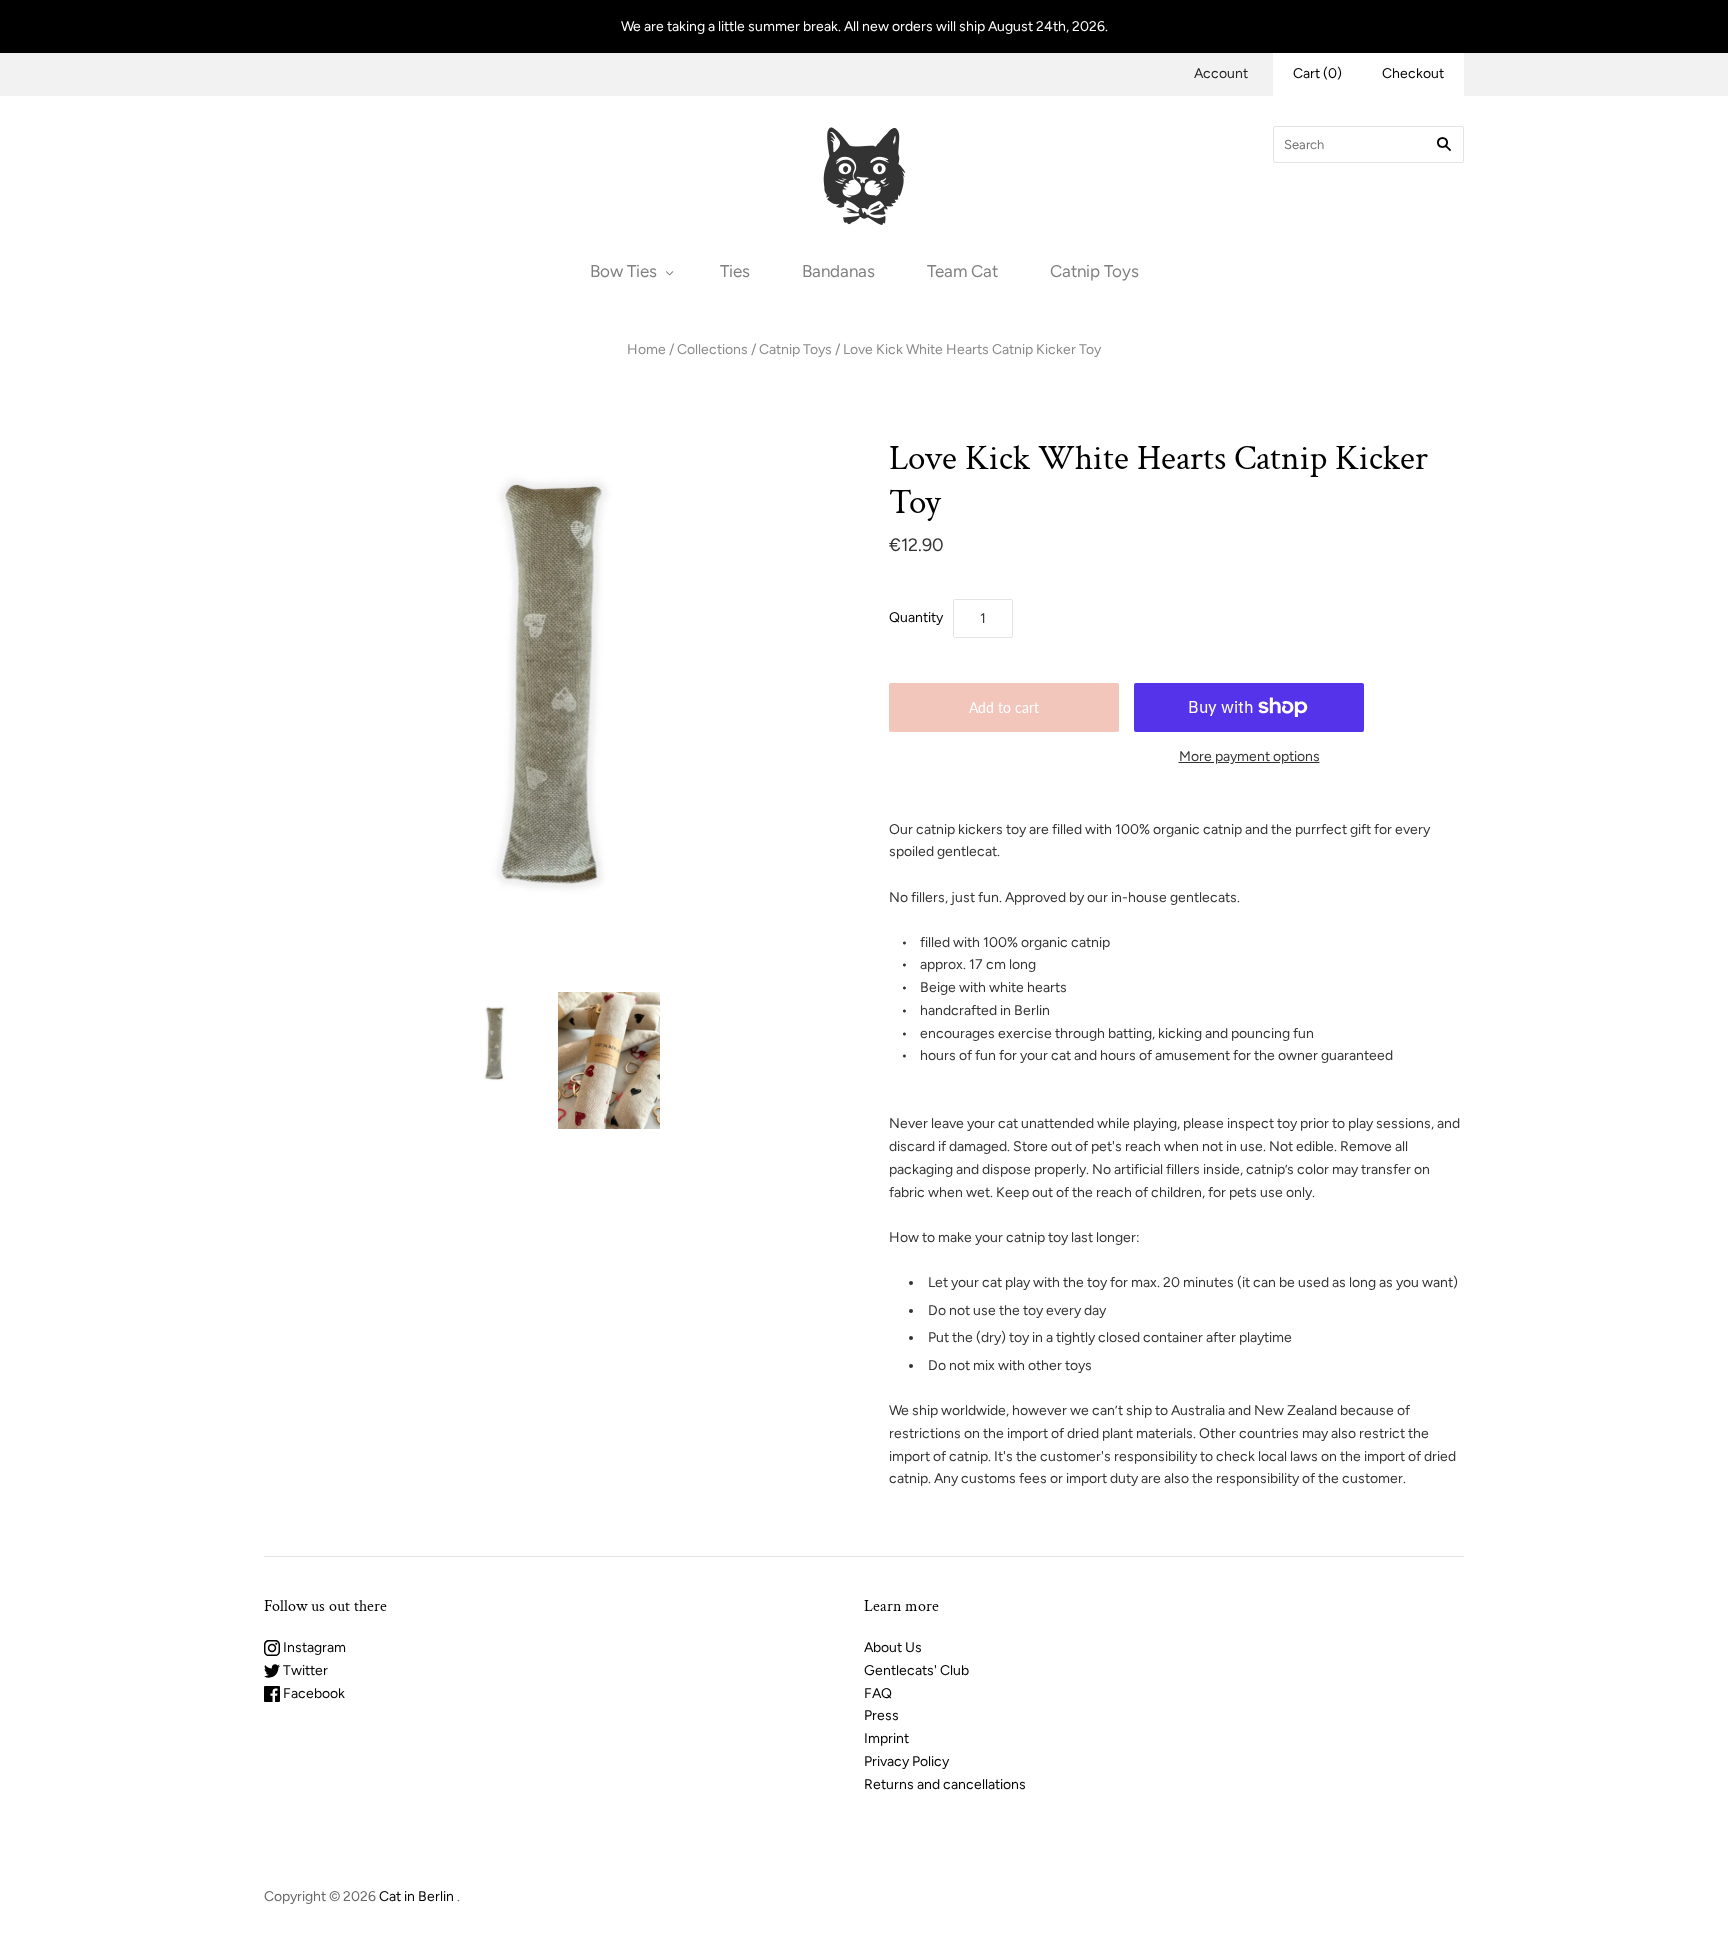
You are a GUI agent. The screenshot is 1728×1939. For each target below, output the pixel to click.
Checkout (1413, 73)
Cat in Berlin (416, 1896)
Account (1221, 73)
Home (646, 349)
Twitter (304, 1670)
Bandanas (838, 271)
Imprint (886, 1738)
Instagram (313, 1647)
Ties (735, 271)
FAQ (878, 1693)
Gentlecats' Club (916, 1670)
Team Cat (962, 271)
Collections (712, 349)
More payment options (1249, 756)
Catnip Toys (1094, 271)
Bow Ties (623, 271)
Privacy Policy (906, 1761)
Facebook (312, 1693)
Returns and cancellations (945, 1784)
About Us (893, 1647)
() (1317, 73)
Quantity (916, 617)
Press (881, 1715)
